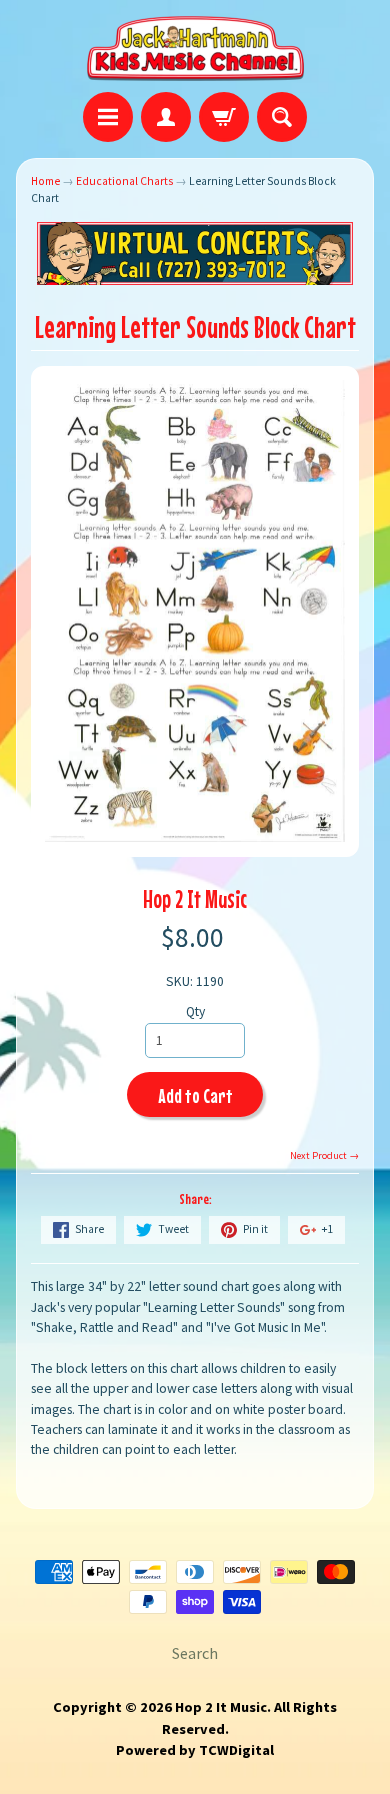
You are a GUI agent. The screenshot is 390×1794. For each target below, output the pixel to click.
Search (195, 1653)
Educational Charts (124, 181)
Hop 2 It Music (195, 899)
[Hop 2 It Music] (195, 49)
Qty (195, 1011)
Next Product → (324, 1155)
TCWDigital (236, 1750)
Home (45, 181)
